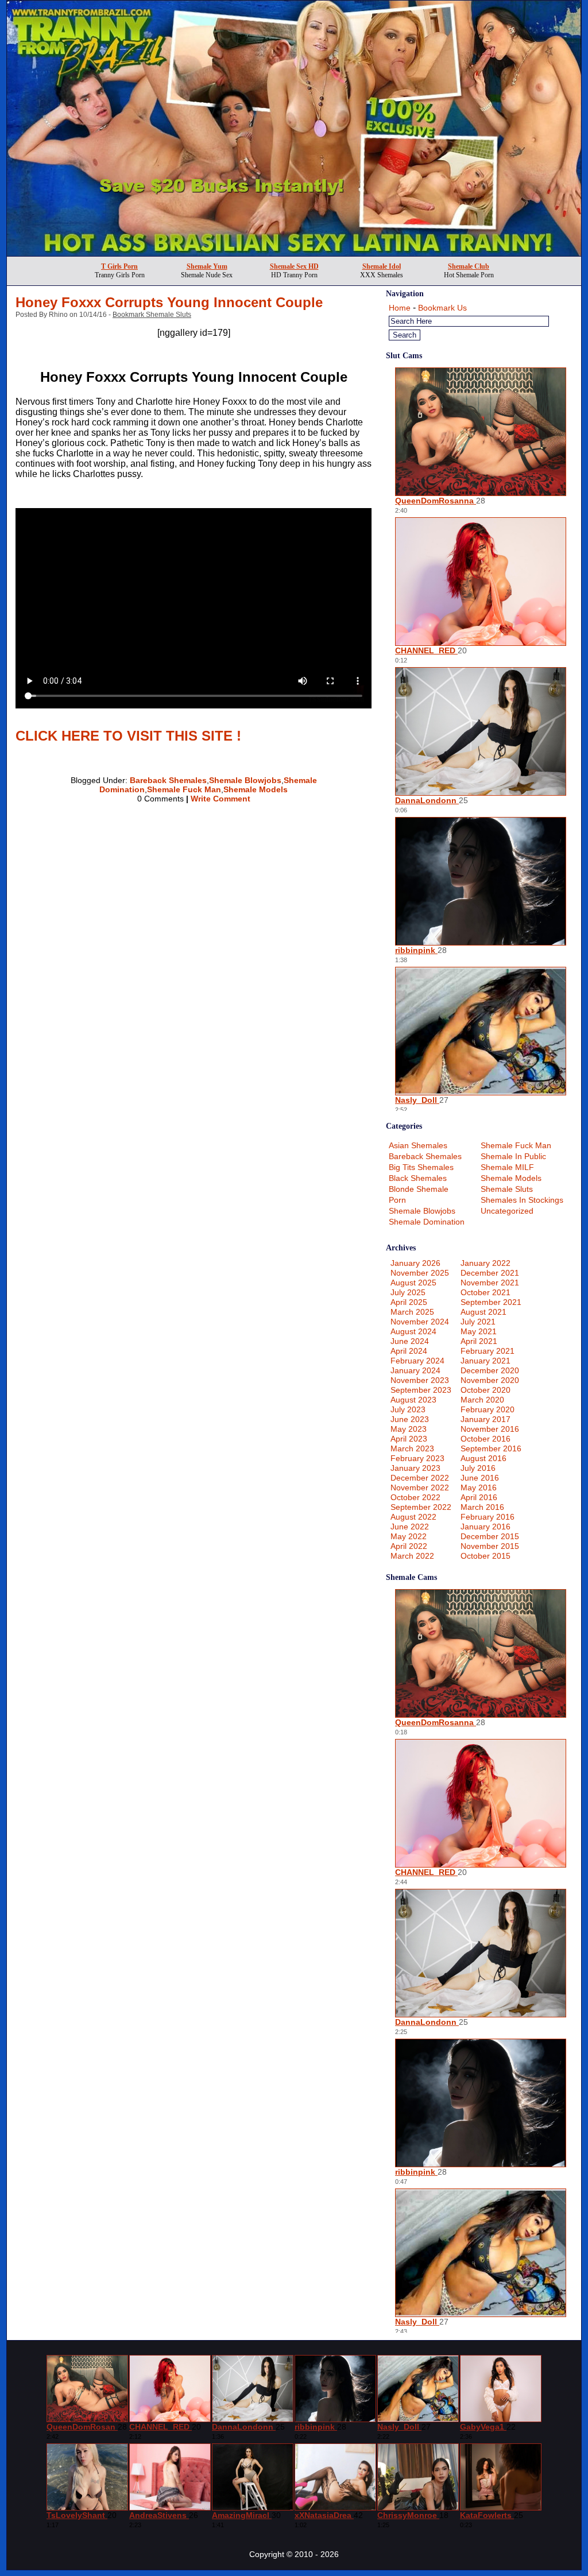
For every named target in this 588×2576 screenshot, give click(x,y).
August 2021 (483, 1312)
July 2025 (408, 1292)
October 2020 (486, 1390)
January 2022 (486, 1263)
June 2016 (480, 1478)
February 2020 (488, 1409)
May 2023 (409, 1429)
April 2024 (409, 1351)
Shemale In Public (513, 1156)
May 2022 (409, 1536)
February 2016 (488, 1517)
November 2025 (420, 1273)
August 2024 (413, 1331)
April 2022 (409, 1546)
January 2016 (486, 1527)
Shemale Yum (207, 266)
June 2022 (410, 1527)
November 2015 (490, 1546)
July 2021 (478, 1322)
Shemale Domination (427, 1222)
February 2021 (488, 1351)
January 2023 (415, 1468)
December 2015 (490, 1536)
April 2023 (409, 1439)
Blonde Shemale (419, 1189)
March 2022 (412, 1556)
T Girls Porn (119, 266)
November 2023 (420, 1380)
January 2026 (415, 1263)
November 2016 (490, 1429)
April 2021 (479, 1341)
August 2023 (413, 1400)
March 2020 (482, 1400)
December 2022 (420, 1478)
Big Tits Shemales (421, 1167)
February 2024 (417, 1361)
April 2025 (409, 1302)
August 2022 (413, 1517)
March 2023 (412, 1448)
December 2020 (490, 1370)
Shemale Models (256, 789)
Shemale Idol (382, 266)
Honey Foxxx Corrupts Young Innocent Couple (169, 302)
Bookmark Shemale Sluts (152, 315)
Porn (397, 1200)
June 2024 (410, 1341)
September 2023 (421, 1390)
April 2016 (479, 1497)
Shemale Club (469, 266)
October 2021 (486, 1292)
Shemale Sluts (507, 1189)
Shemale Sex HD (294, 266)
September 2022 (421, 1507)
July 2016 (478, 1468)
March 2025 (412, 1312)
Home (400, 308)
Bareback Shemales (168, 780)
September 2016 (491, 1448)
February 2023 (417, 1458)
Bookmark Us (442, 308)
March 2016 (482, 1507)
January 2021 (486, 1361)
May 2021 (479, 1331)
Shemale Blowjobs (245, 780)
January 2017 (486, 1419)
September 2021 (491, 1302)
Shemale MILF (507, 1167)
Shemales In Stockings (522, 1200)
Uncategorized (507, 1211)
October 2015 (486, 1556)
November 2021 (490, 1283)
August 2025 (413, 1283)
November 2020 (490, 1380)
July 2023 (408, 1409)
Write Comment (220, 799)
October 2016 (486, 1439)
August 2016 (483, 1458)
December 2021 (490, 1273)
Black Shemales (418, 1178)
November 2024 (420, 1322)
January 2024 (415, 1370)
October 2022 (415, 1497)
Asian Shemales (418, 1145)
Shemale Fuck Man (184, 789)
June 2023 (410, 1419)
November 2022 (420, 1488)
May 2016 (479, 1488)
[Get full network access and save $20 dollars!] (294, 253)
